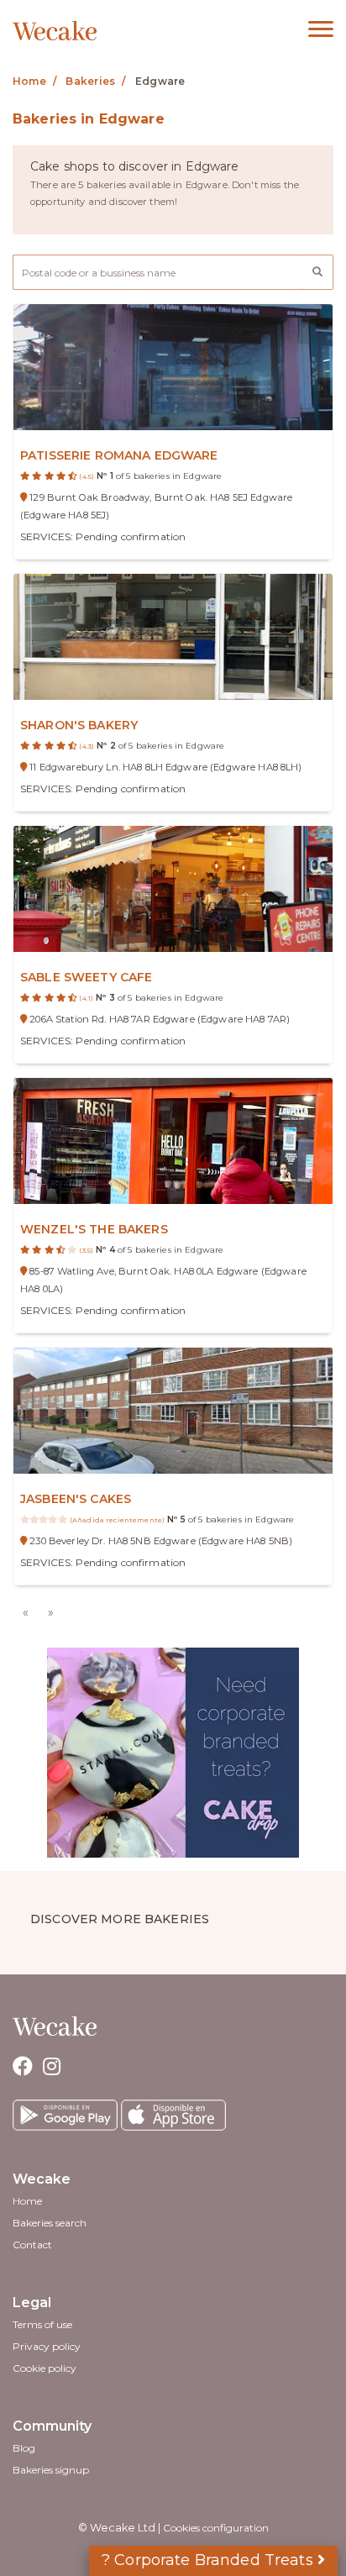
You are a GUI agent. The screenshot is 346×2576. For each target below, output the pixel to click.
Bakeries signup (51, 2470)
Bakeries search (50, 2223)
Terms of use (42, 2324)
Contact (32, 2245)
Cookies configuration (216, 2528)
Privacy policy (47, 2346)
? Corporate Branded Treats (210, 2560)
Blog (24, 2448)
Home (27, 2201)
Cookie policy (45, 2368)
